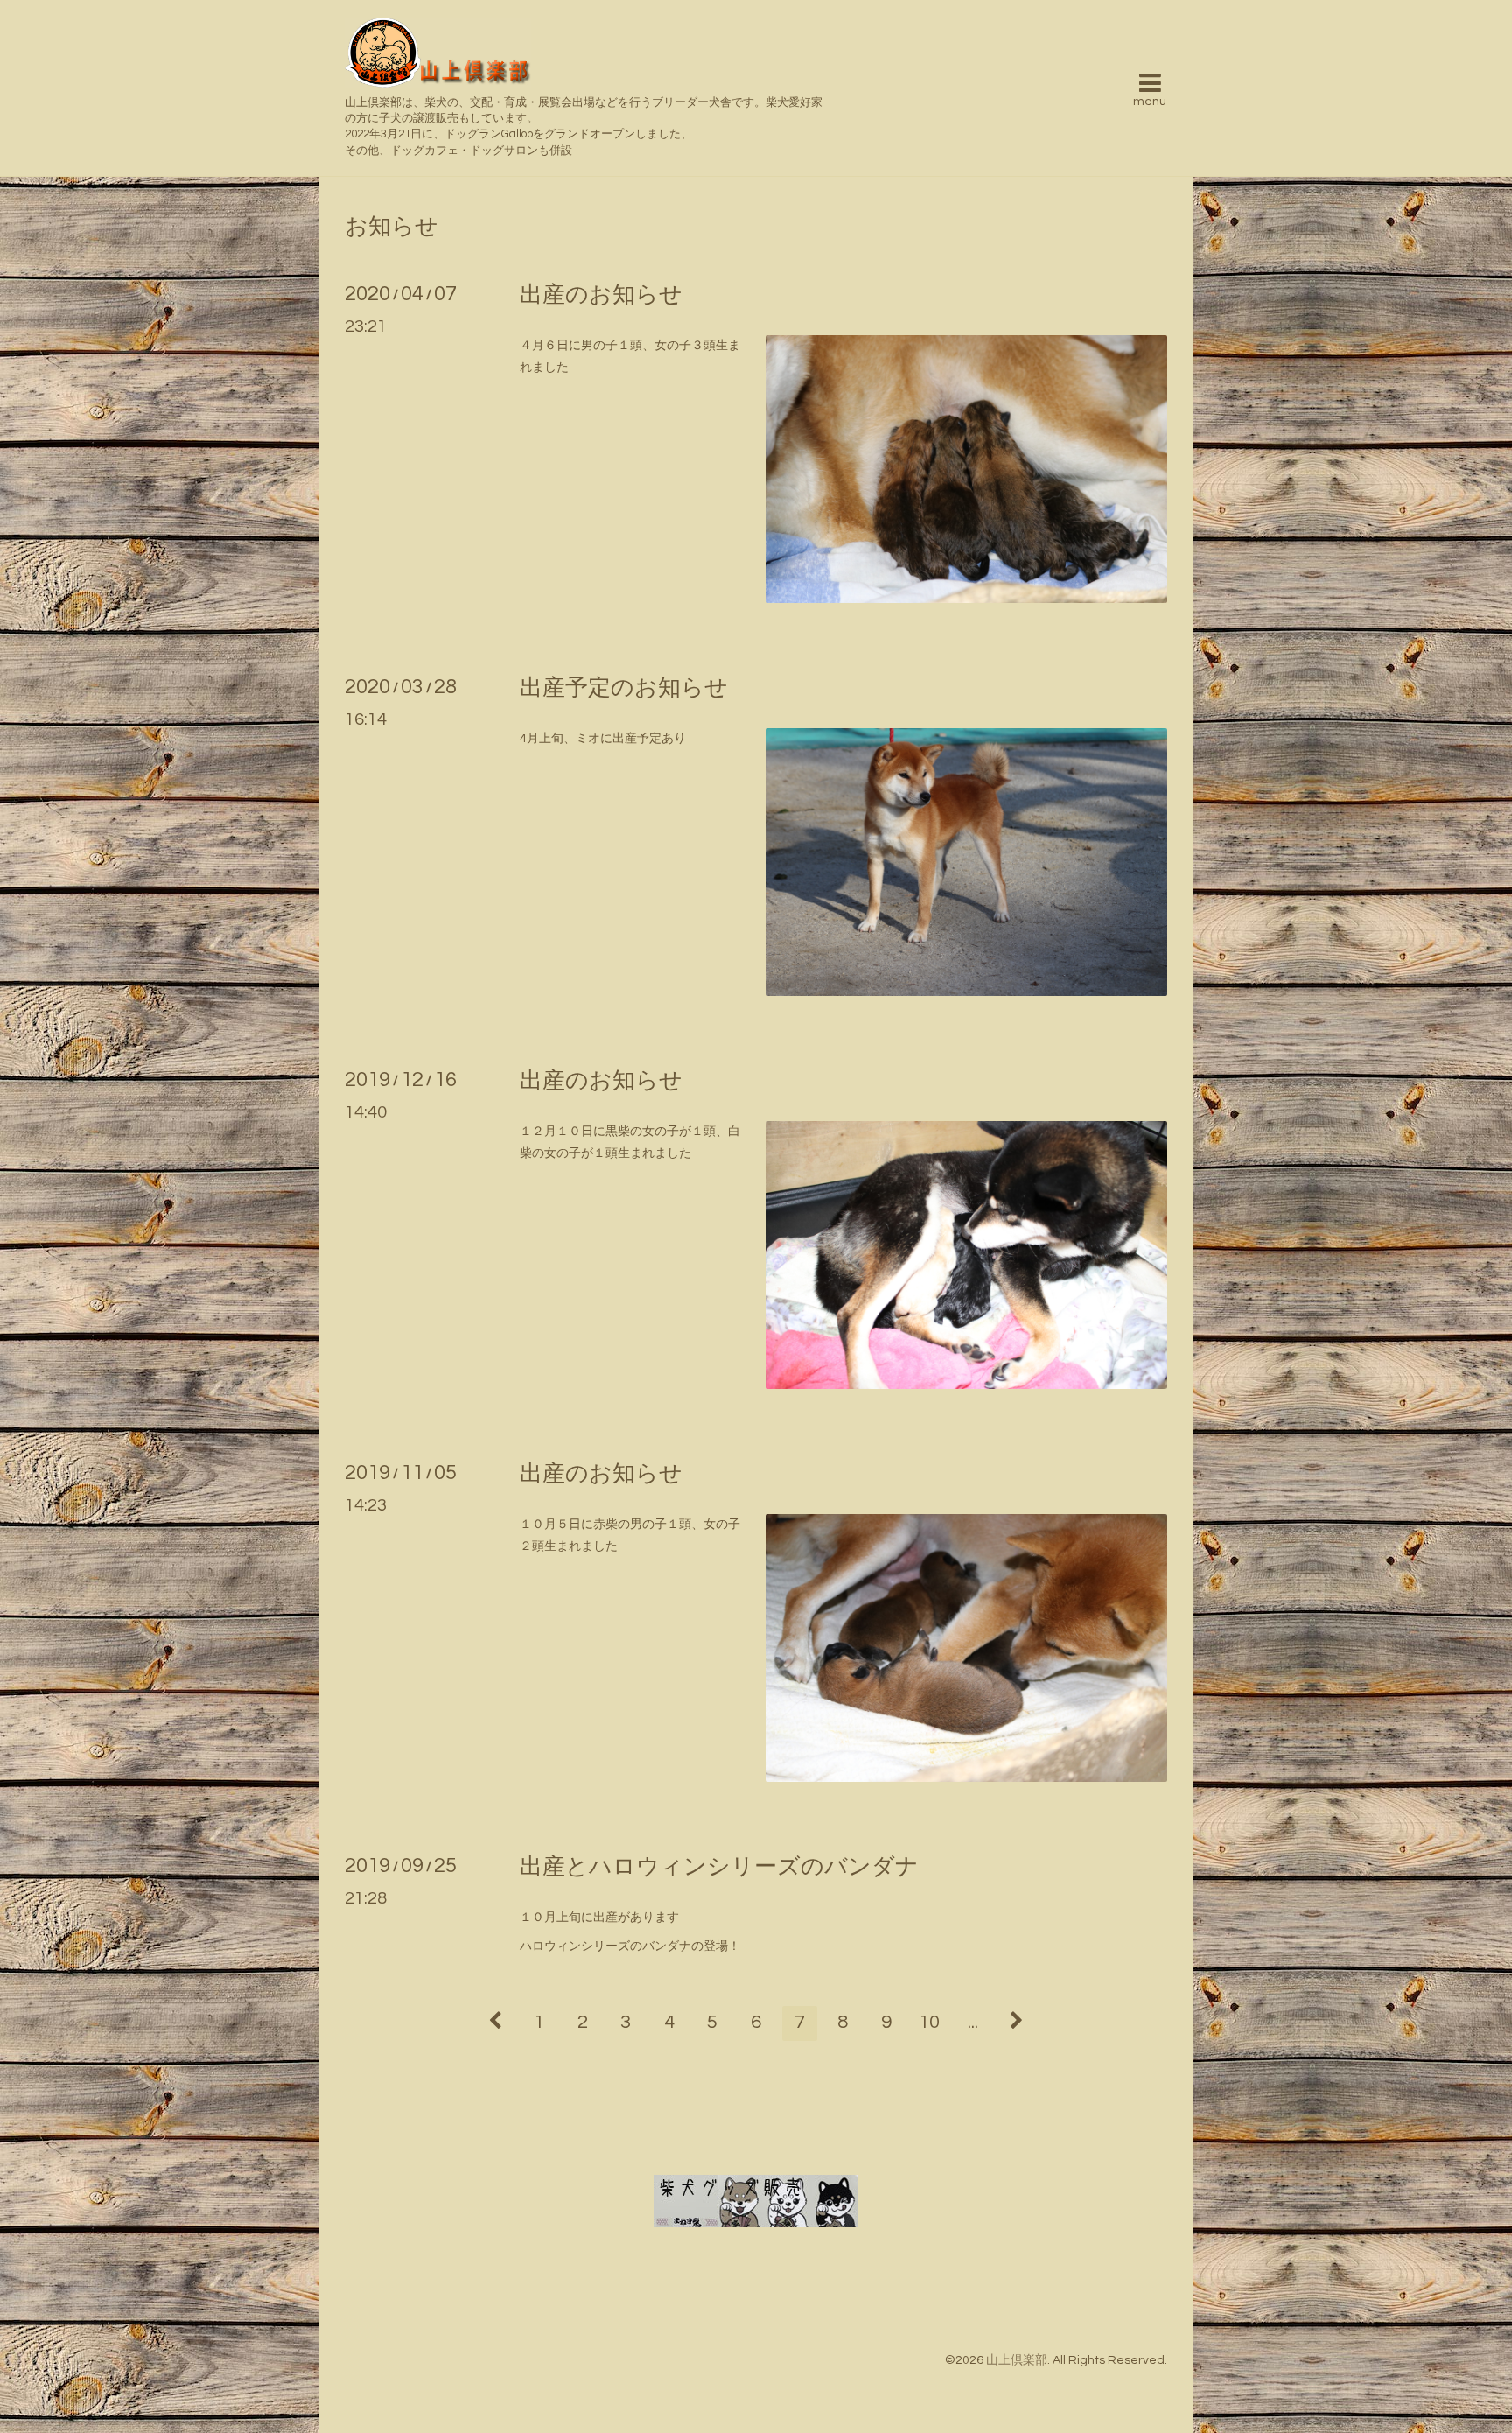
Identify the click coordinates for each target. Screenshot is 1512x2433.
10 (929, 2022)
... (973, 2022)
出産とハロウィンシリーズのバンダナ (719, 1867)
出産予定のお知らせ (624, 688)
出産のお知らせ (601, 295)
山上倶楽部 (1017, 2360)
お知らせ (392, 227)
